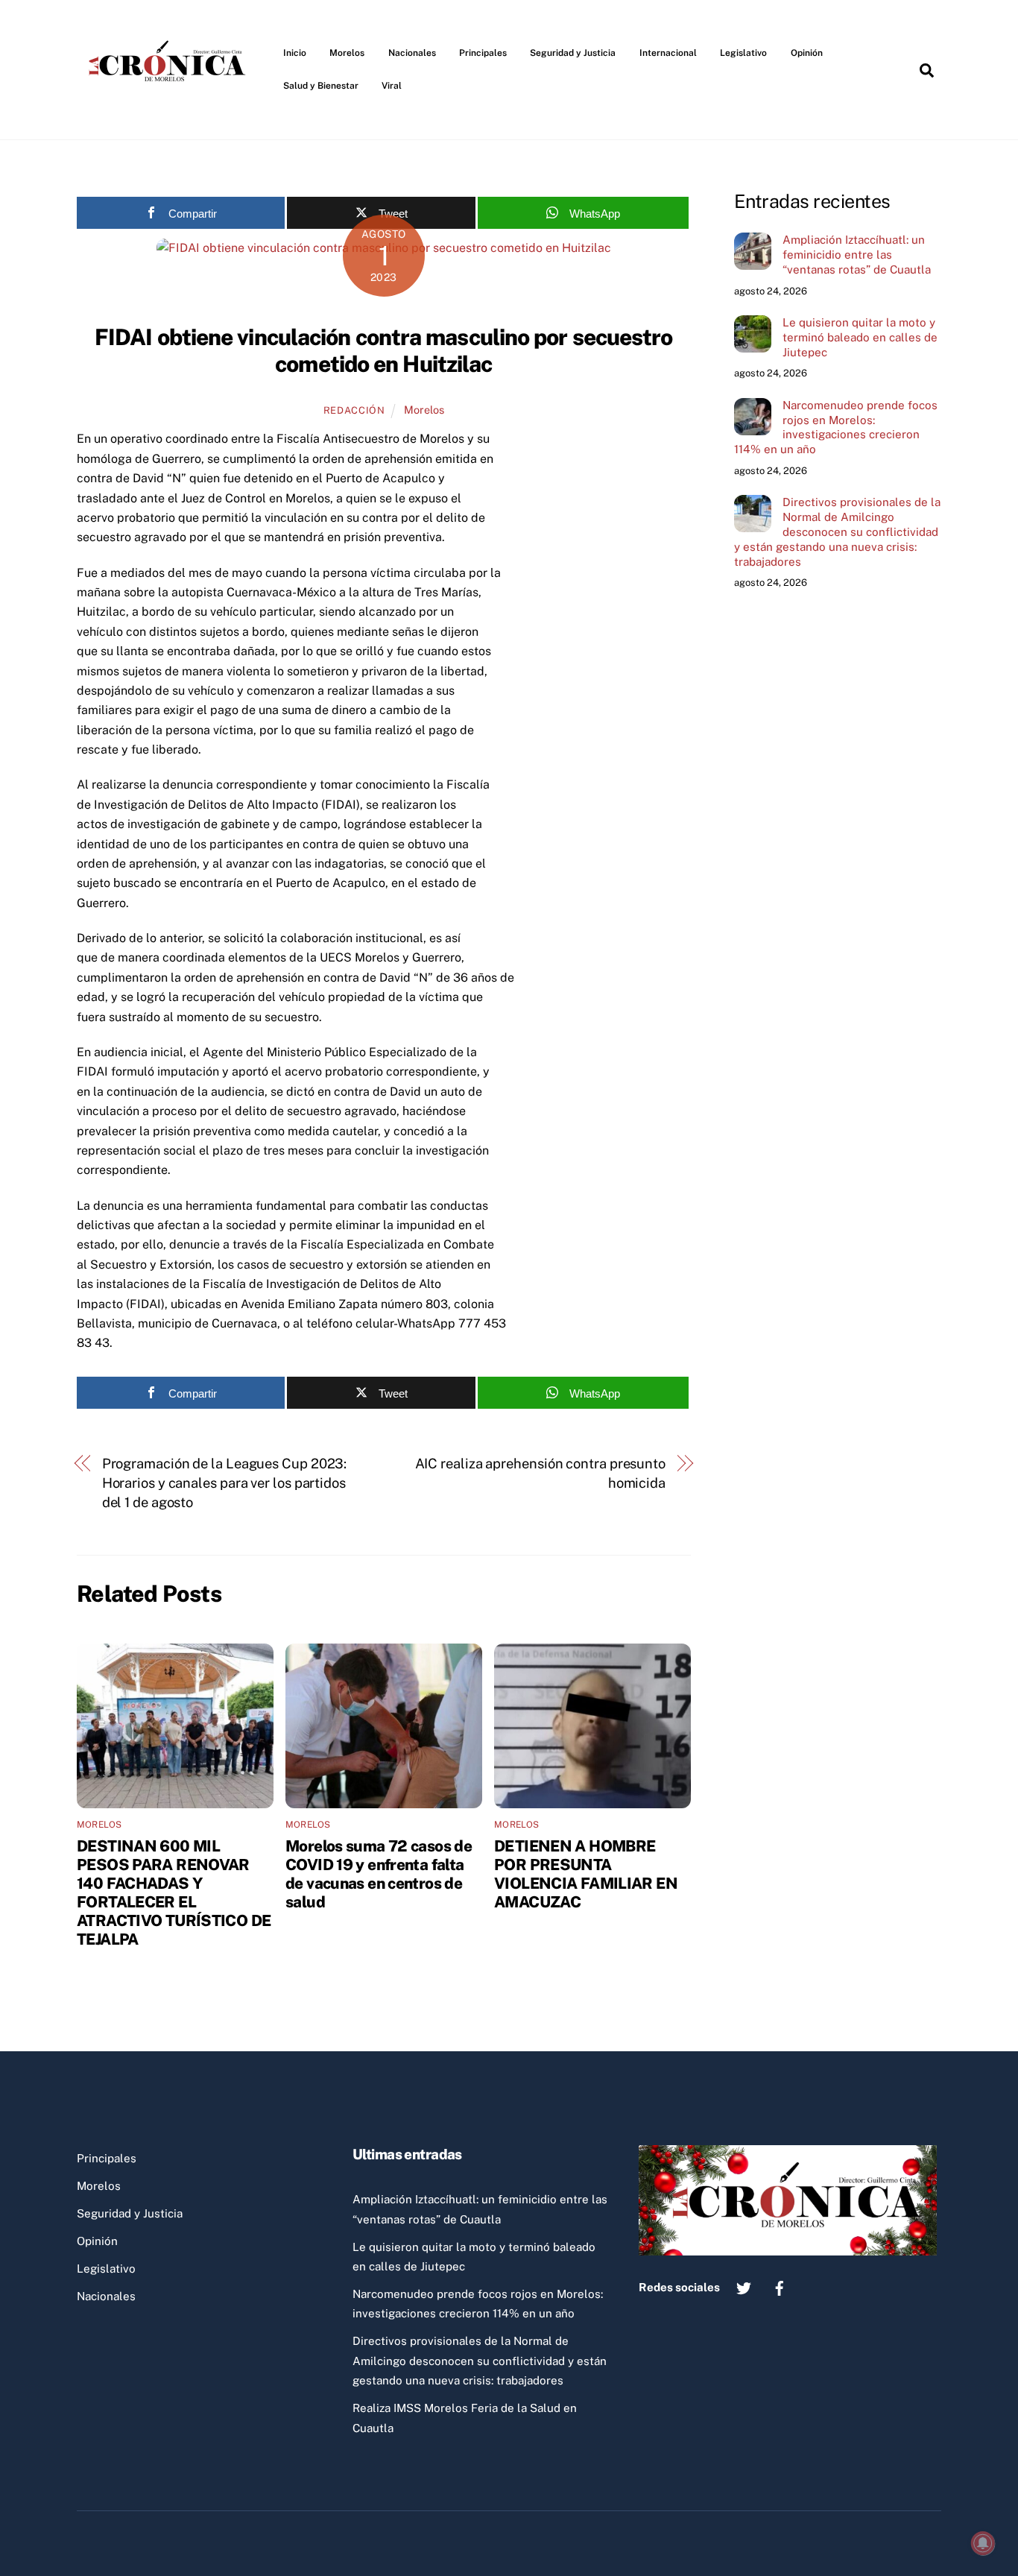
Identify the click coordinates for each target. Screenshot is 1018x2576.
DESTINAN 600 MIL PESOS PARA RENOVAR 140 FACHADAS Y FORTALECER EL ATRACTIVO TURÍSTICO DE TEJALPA (174, 1892)
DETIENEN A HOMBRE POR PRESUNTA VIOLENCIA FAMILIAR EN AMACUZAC (586, 1874)
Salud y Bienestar (321, 86)
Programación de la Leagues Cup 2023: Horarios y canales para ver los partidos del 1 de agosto (225, 1483)
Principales (483, 53)
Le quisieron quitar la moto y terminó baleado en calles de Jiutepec (860, 337)
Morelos (347, 53)
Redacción (354, 410)
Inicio (295, 53)
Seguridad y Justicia (573, 53)
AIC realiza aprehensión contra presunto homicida (540, 1473)
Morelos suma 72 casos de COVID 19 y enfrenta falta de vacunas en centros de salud (379, 1874)
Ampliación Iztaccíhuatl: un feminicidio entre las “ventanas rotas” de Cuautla (857, 255)
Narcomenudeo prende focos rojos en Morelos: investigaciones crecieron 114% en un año (836, 427)
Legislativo (743, 53)
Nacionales (412, 53)
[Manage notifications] (983, 2543)
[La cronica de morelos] (170, 107)
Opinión (807, 53)
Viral (392, 86)
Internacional (668, 53)
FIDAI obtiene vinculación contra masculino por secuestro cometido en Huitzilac (384, 350)
